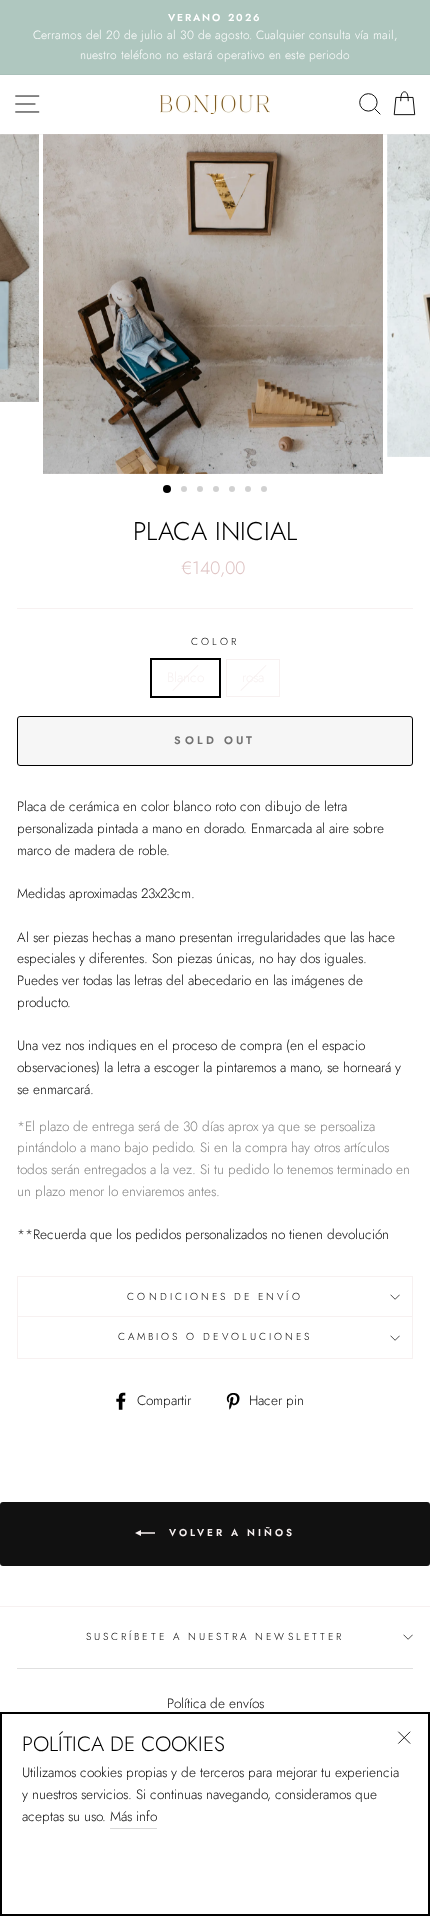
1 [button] (168, 490)
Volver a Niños (229, 1532)
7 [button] (266, 491)
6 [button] (250, 491)
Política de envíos (215, 1703)
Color (215, 641)
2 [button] (186, 491)
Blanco (185, 677)
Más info (133, 1816)
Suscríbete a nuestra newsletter (215, 1636)
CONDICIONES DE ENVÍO (214, 1296)
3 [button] (202, 491)
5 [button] (234, 491)
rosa (253, 677)
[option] (215, 37)
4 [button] (218, 491)
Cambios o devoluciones (215, 1336)
